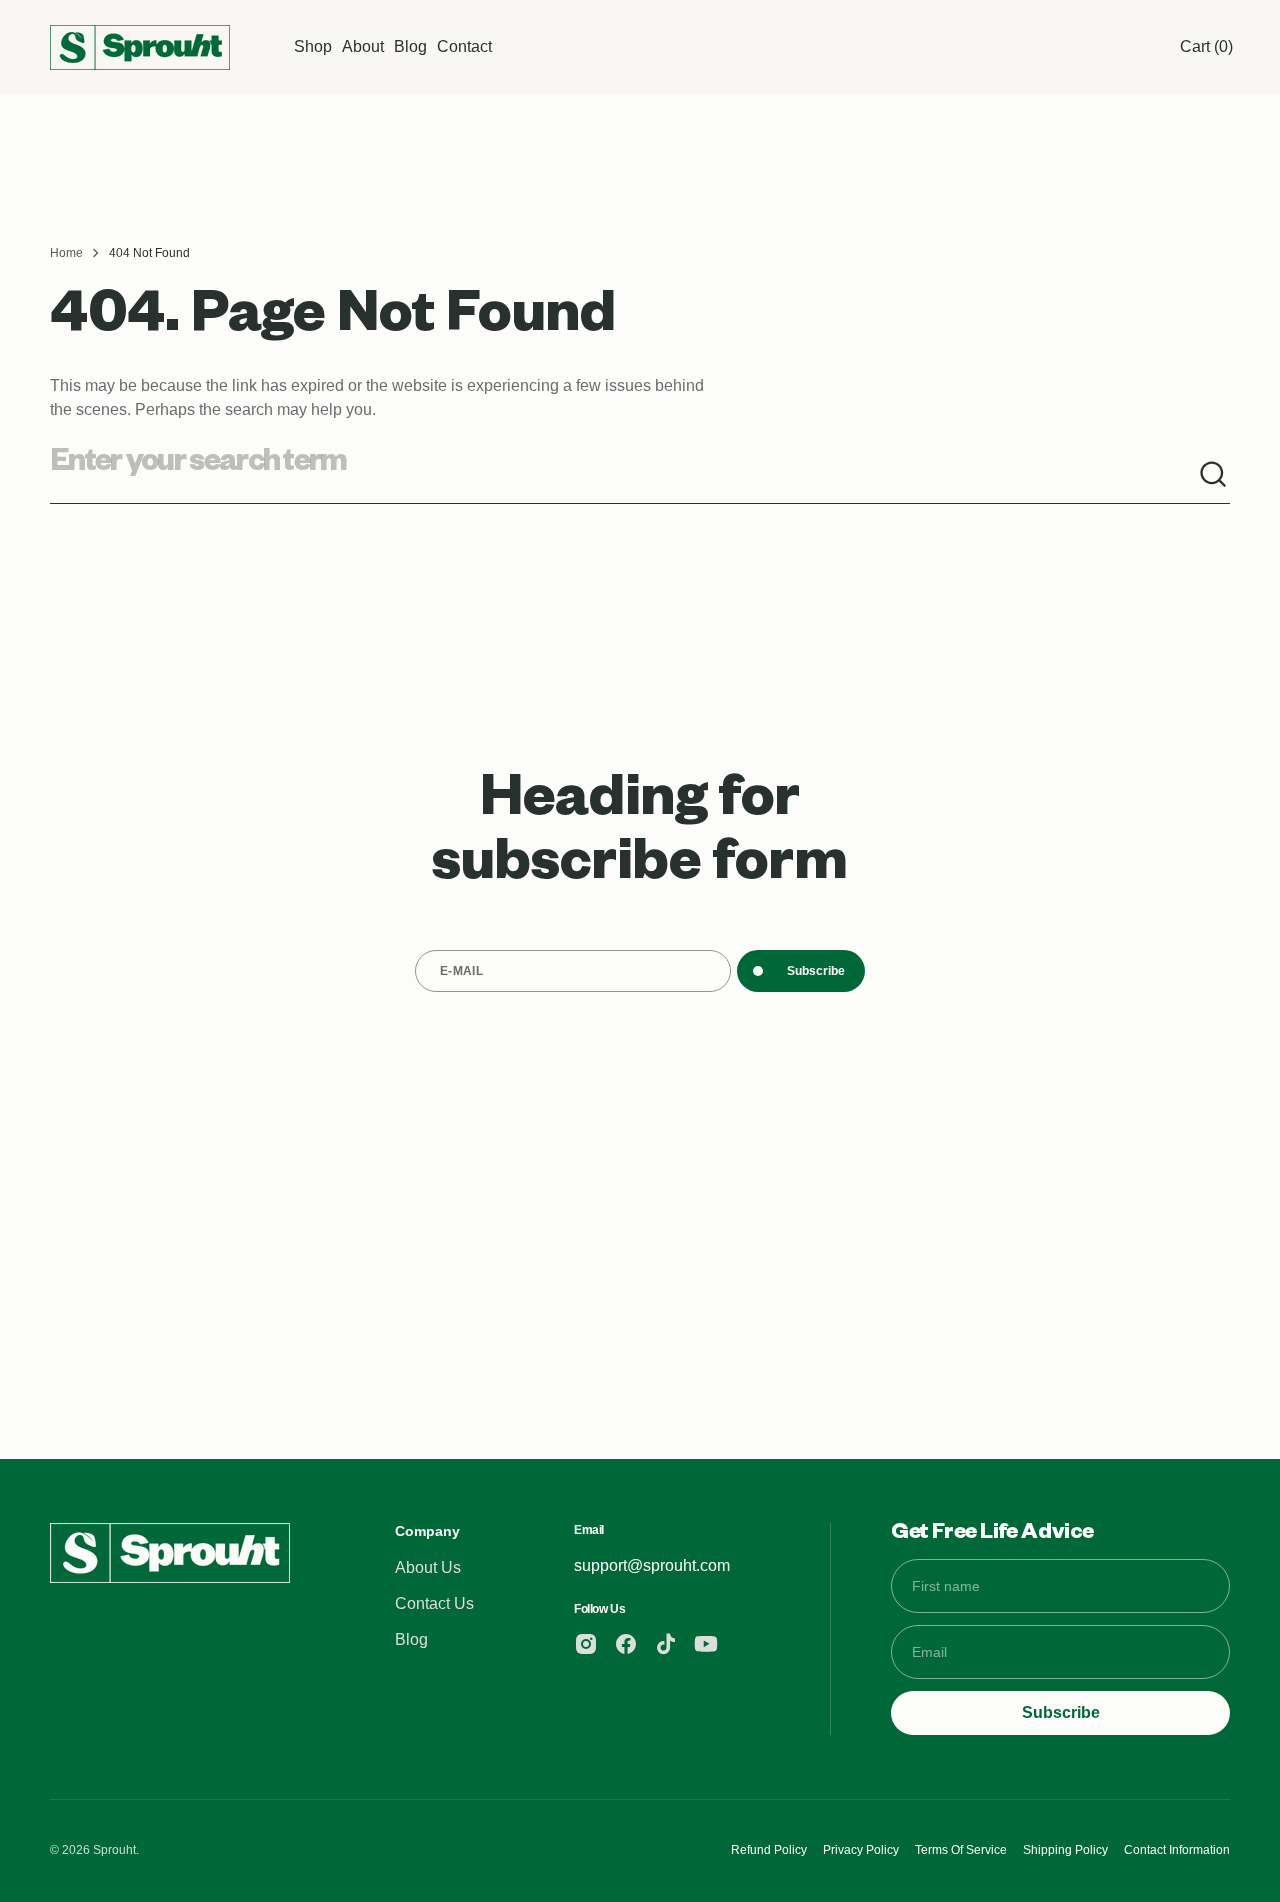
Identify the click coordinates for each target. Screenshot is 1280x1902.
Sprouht (114, 1850)
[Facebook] (626, 1644)
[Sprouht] (140, 47)
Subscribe (816, 971)
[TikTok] (666, 1644)
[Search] (1214, 475)
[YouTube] (706, 1644)
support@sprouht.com (652, 1565)
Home (66, 253)
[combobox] (624, 474)
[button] (1206, 47)
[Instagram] (586, 1644)
